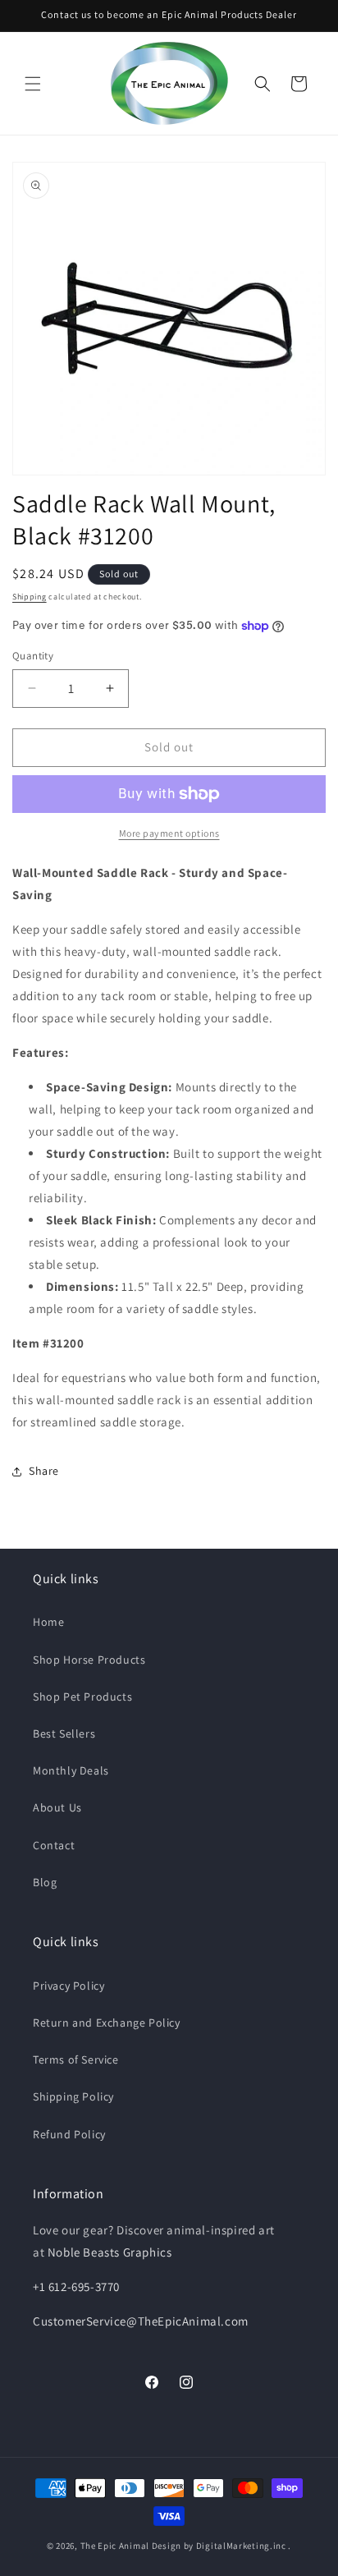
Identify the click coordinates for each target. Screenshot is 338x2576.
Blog (45, 1882)
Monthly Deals (71, 1770)
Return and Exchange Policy (107, 2023)
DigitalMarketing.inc (242, 2546)
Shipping (30, 597)
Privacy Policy (69, 1986)
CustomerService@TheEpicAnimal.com (141, 2321)
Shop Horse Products (89, 1660)
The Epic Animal (115, 2546)
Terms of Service (76, 2059)
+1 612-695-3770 (76, 2287)
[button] (33, 84)
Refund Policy (69, 2134)
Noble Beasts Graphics (110, 2252)
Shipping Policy (73, 2096)
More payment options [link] (169, 833)
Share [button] (44, 1471)
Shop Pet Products (82, 1697)
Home (48, 1622)
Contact (54, 1845)
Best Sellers (64, 1733)
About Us (57, 1807)
